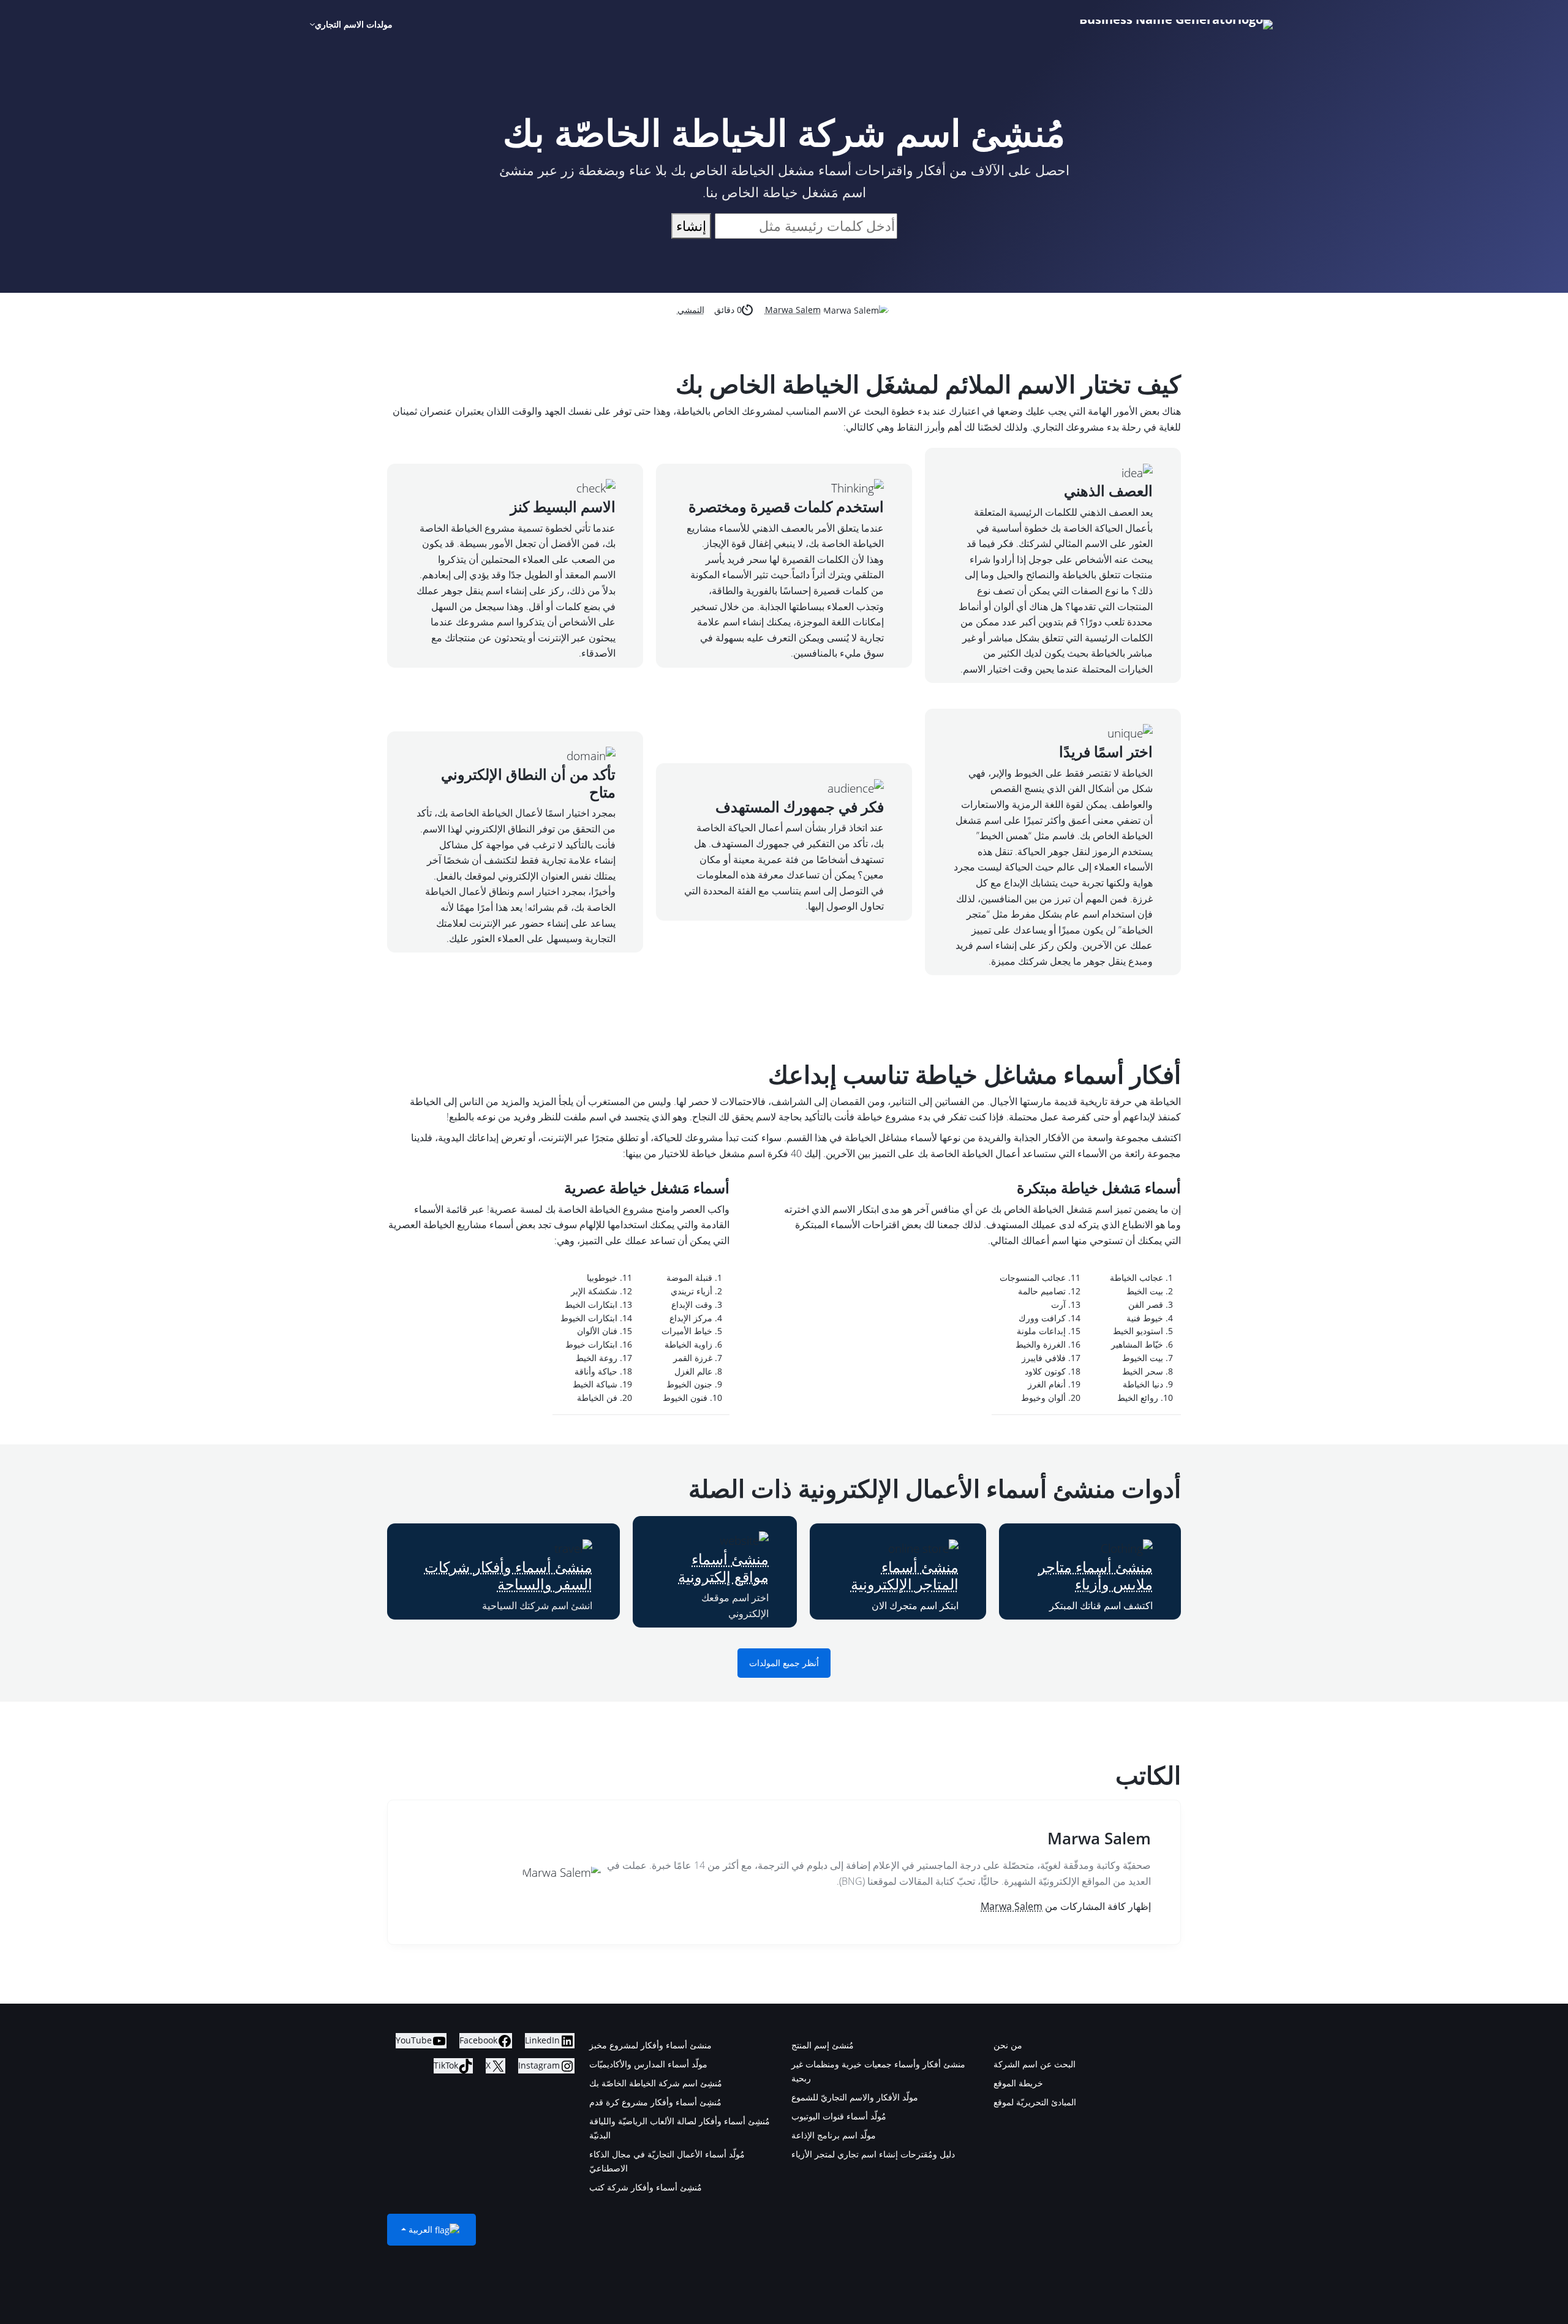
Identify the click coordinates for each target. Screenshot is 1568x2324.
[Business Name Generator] (1176, 25)
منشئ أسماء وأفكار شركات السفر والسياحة (508, 1575)
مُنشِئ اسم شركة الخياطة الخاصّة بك (656, 2083)
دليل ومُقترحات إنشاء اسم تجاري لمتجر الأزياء (873, 2154)
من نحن (1008, 2045)
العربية (420, 2229)
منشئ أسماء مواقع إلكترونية (723, 1568)
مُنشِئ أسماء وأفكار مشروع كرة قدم (655, 2102)
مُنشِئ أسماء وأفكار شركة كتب (646, 2187)
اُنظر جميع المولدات (784, 1663)
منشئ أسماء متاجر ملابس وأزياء (1095, 1575)
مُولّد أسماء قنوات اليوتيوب (839, 2116)
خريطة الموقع (1018, 2083)
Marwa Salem (793, 310)
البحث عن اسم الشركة (1035, 2064)
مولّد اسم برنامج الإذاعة (834, 2135)
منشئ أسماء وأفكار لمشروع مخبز (650, 2045)
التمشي (691, 310)
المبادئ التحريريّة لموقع (1035, 2102)
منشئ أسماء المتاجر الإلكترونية (905, 1575)
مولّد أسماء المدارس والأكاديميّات (648, 2064)
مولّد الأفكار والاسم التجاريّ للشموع (855, 2097)
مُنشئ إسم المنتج (823, 2045)
